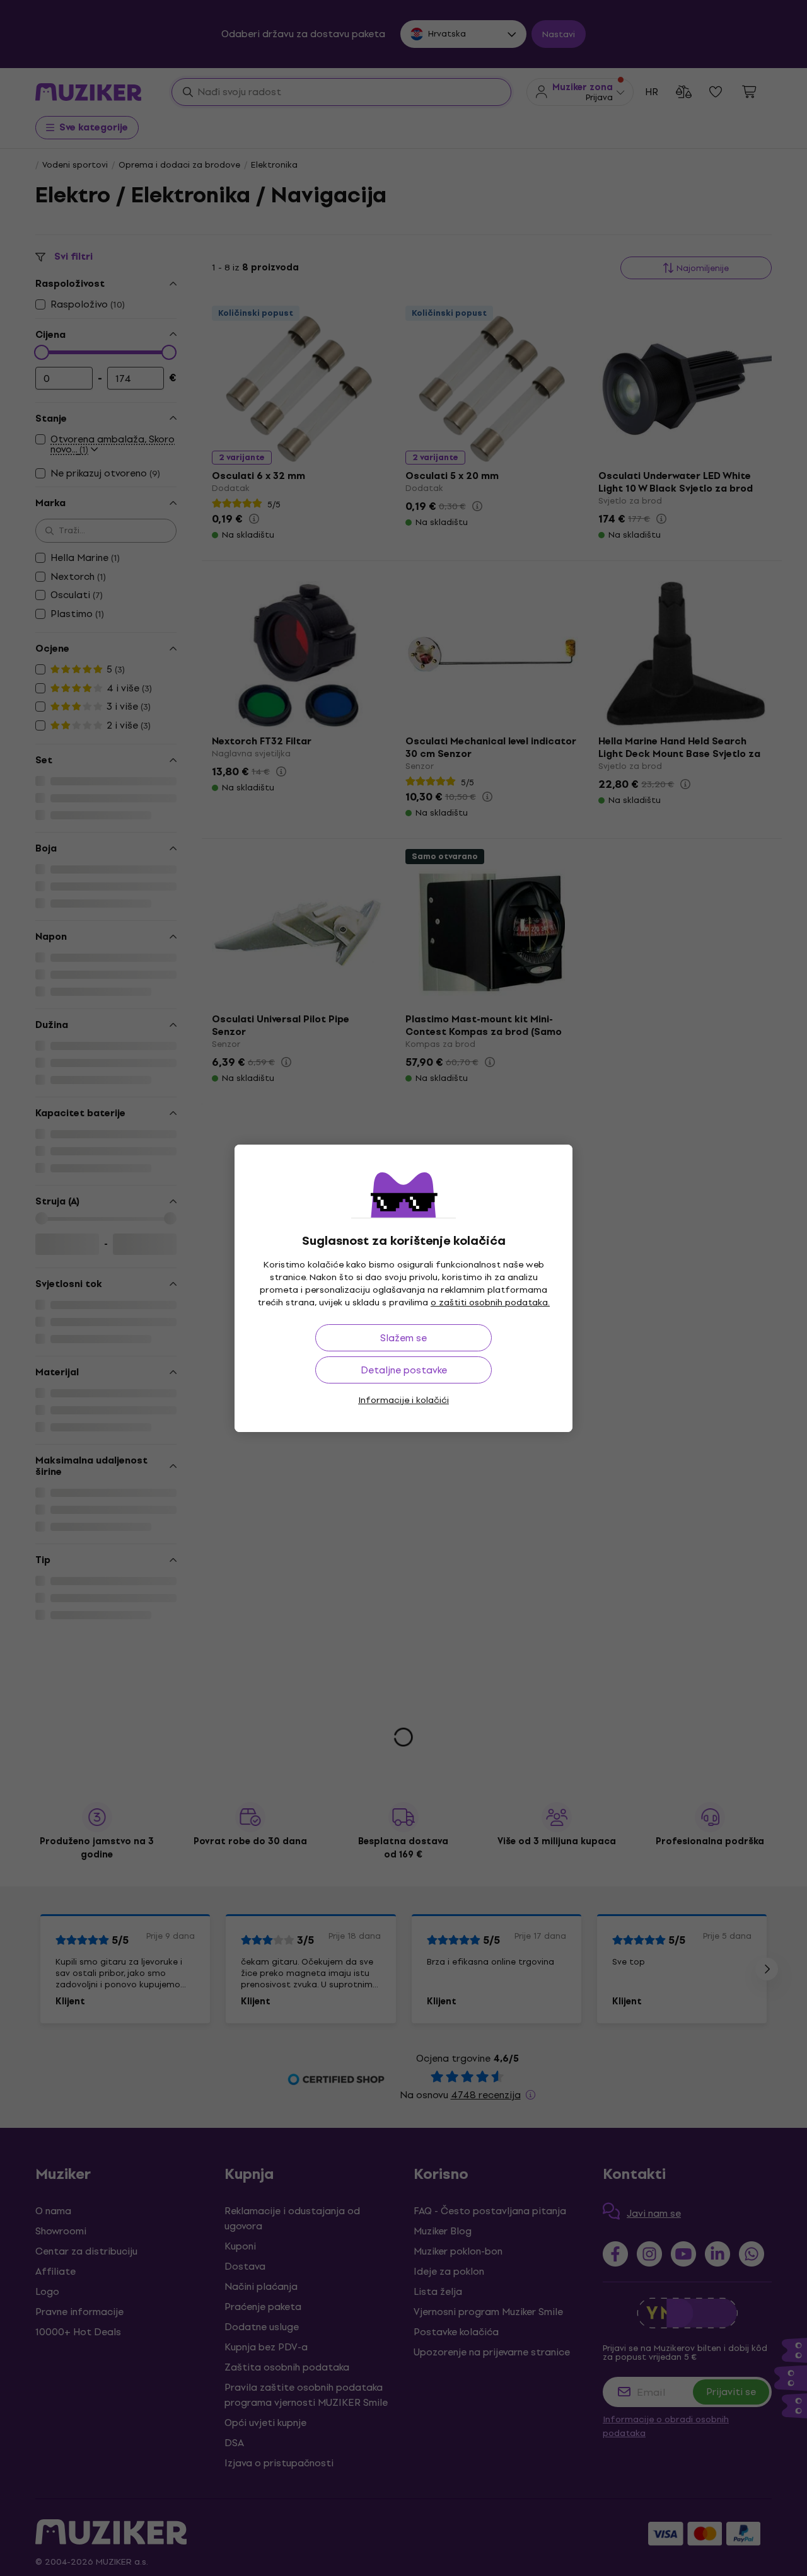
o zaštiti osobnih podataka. (490, 1302)
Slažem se (403, 1338)
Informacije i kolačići (403, 1400)
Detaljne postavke (404, 1370)
